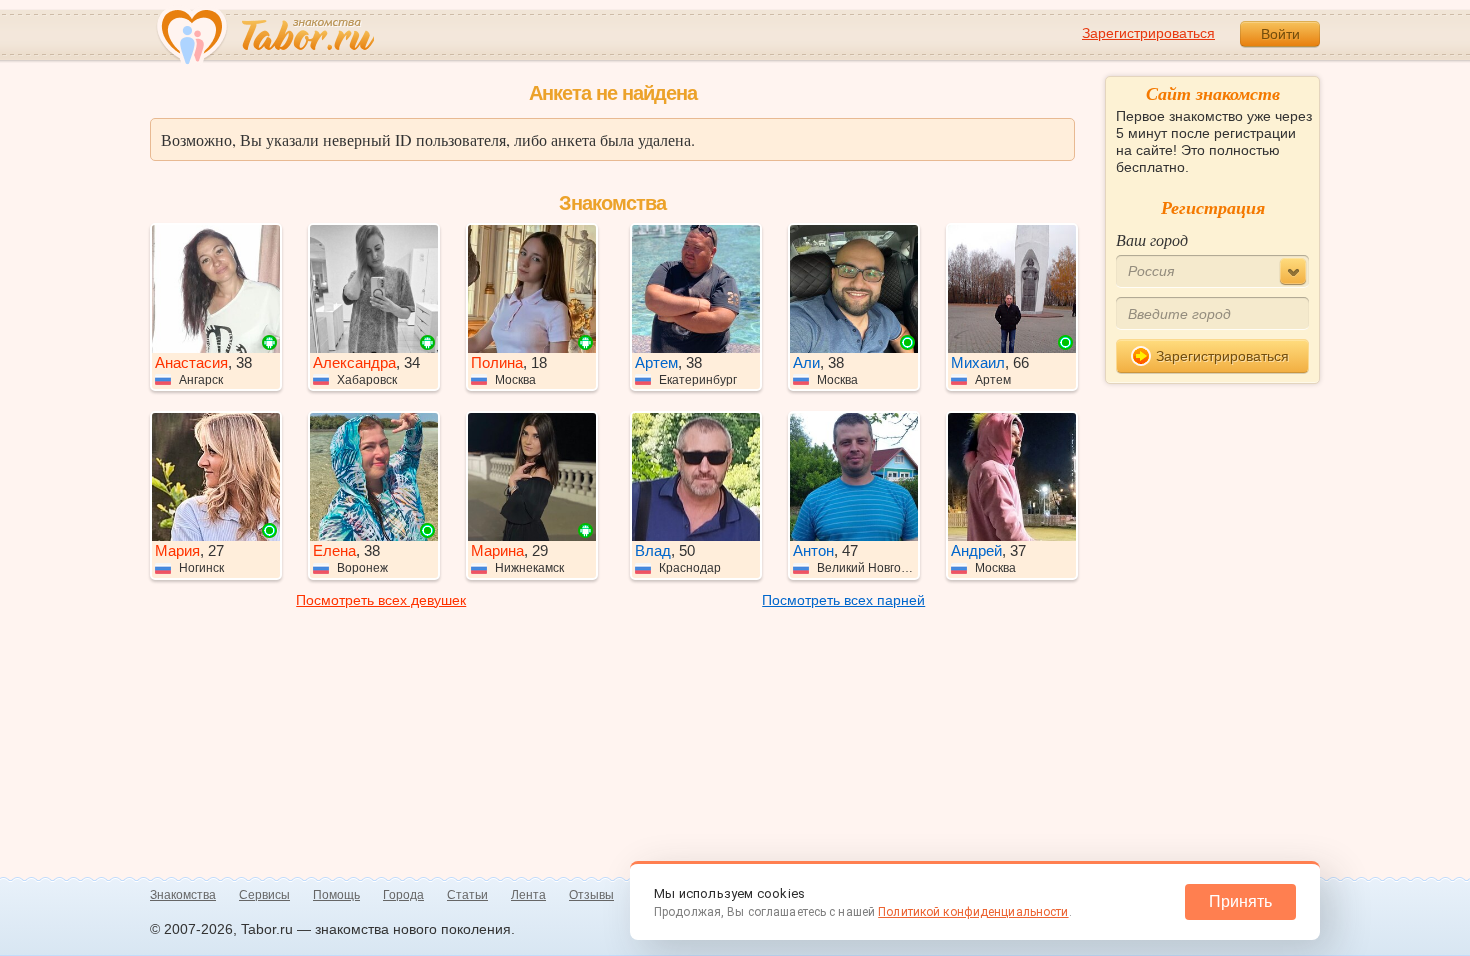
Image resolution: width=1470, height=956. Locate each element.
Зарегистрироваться (1148, 33)
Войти (1280, 34)
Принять (1240, 901)
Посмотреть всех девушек (381, 600)
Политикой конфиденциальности (973, 912)
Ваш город (1152, 239)
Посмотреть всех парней (843, 600)
